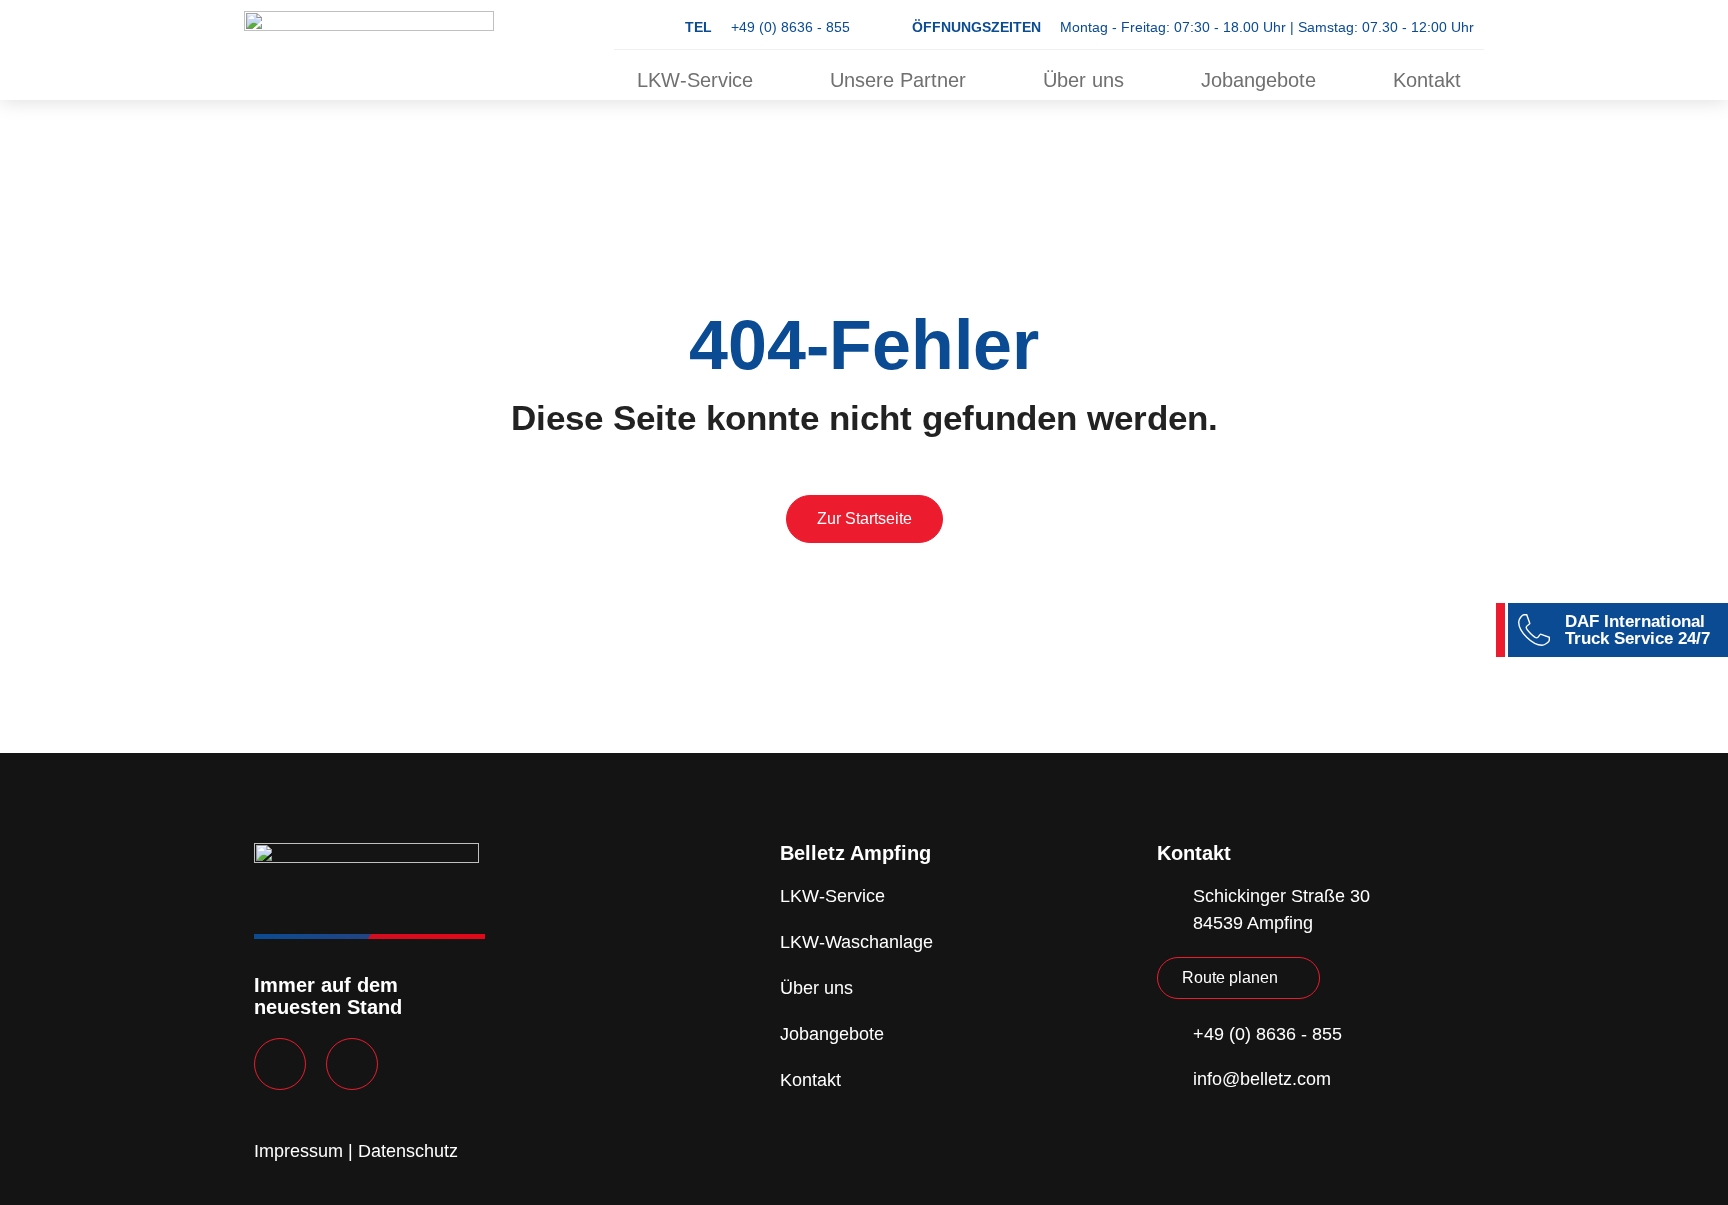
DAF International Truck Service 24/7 (1637, 630)
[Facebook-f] (280, 1064)
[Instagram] (352, 1064)
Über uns (1083, 80)
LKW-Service (695, 80)
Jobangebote (1258, 80)
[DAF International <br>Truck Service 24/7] (1534, 630)
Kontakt (1427, 80)
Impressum (298, 1151)
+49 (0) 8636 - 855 (767, 27)
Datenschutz (408, 1151)
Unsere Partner (898, 80)
